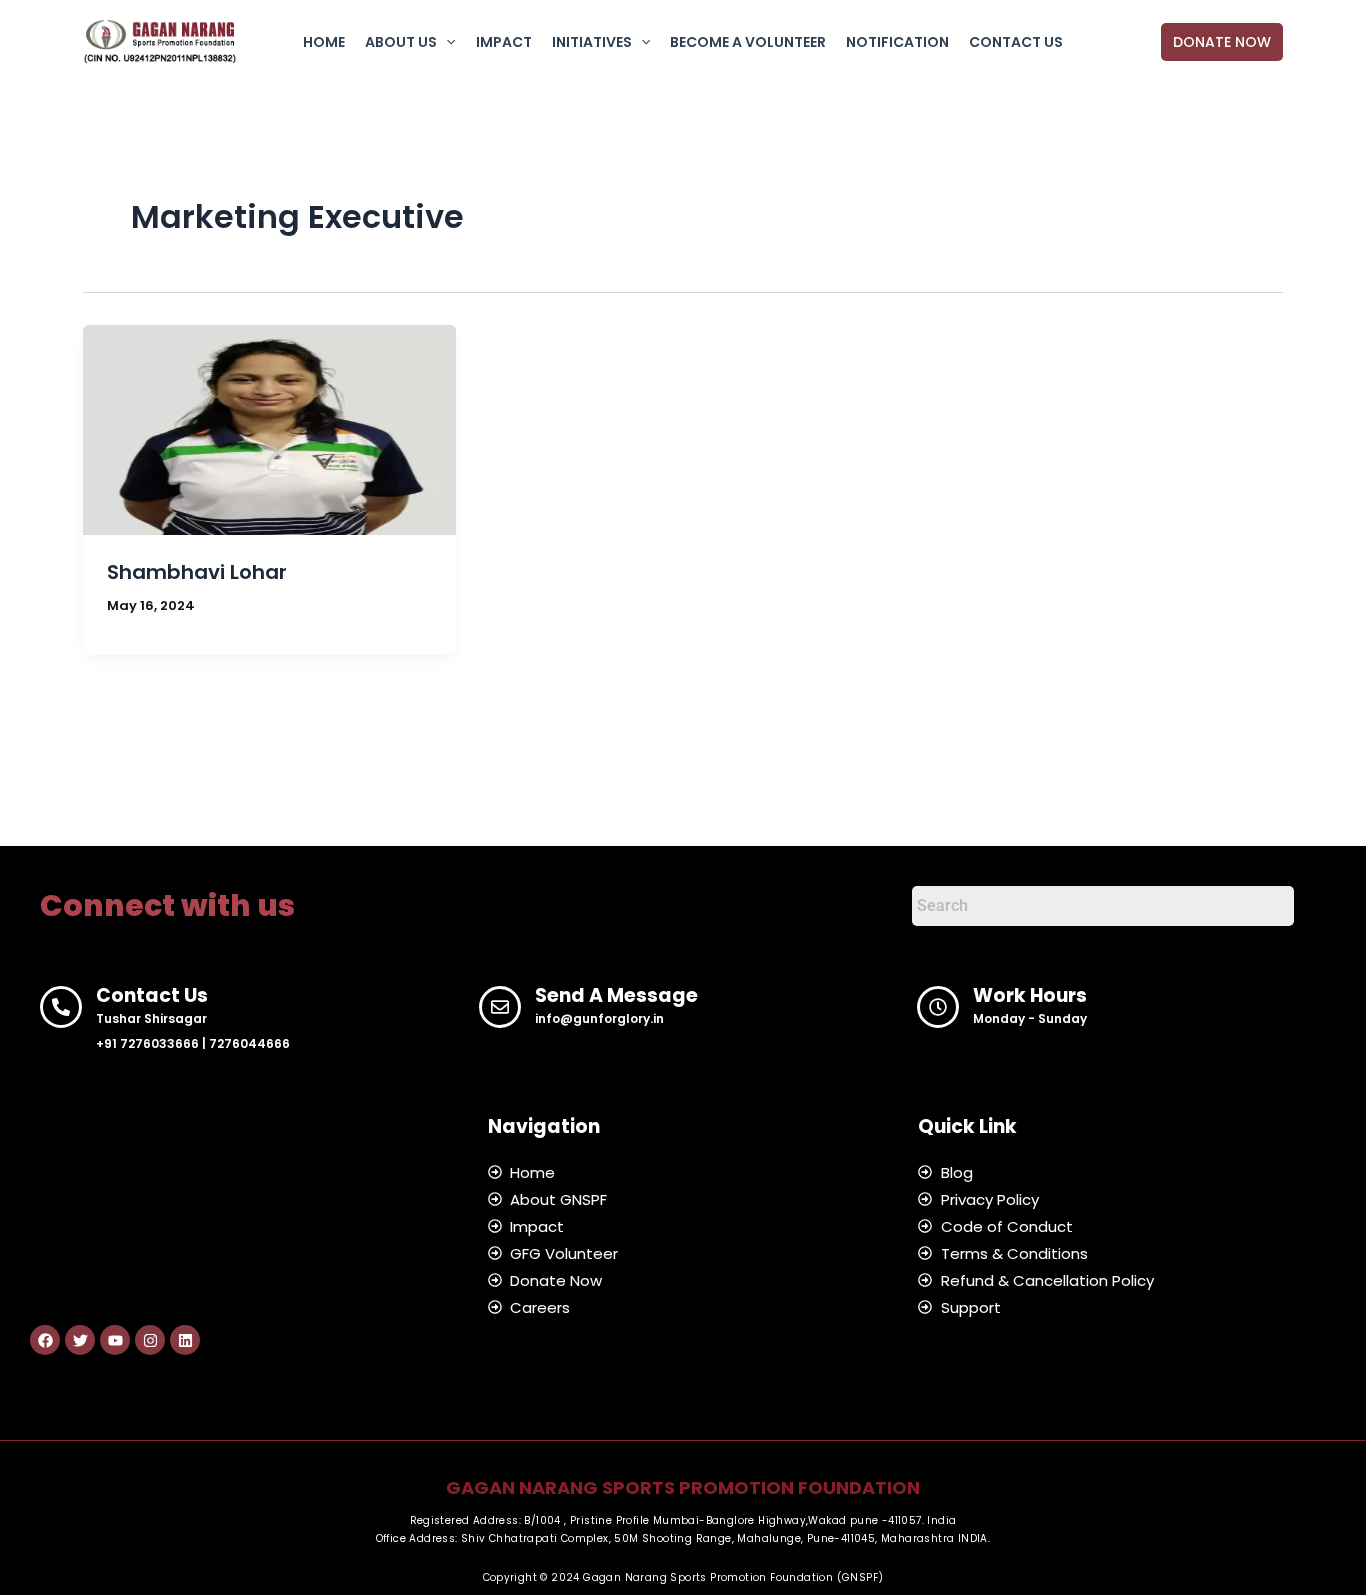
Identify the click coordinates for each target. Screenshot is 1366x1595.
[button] (446, 42)
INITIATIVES (592, 42)
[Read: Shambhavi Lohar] (269, 428)
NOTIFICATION (897, 42)
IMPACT (504, 42)
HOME (324, 42)
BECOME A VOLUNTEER (748, 42)
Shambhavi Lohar (197, 572)
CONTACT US (1016, 42)
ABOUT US (401, 42)
